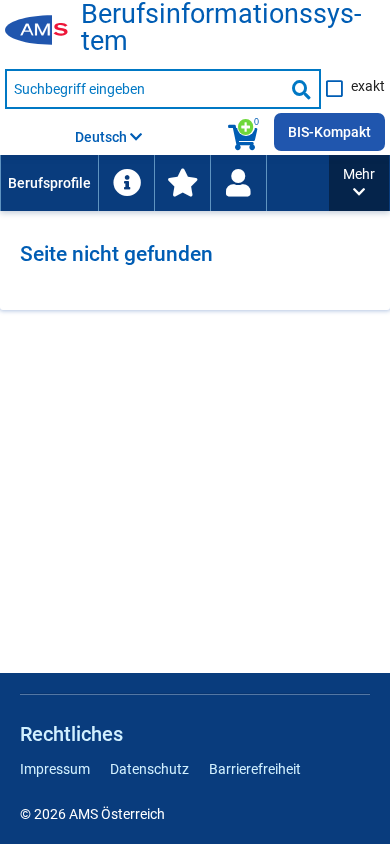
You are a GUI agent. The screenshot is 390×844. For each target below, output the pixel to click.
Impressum (55, 769)
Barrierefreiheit (255, 769)
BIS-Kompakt (329, 132)
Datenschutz (149, 769)
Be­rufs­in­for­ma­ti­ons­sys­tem (221, 28)
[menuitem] (49, 183)
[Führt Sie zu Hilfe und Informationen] (126, 183)
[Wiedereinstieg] (238, 183)
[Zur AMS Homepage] (43, 31)
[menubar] (164, 183)
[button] (359, 183)
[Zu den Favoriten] (182, 183)
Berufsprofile (49, 183)
